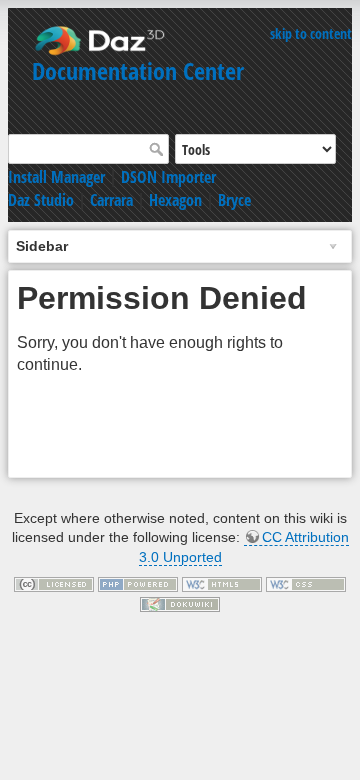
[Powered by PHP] (138, 583)
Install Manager (56, 177)
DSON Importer (168, 177)
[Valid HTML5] (222, 583)
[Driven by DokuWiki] (180, 603)
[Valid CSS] (306, 583)
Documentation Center (138, 70)
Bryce (234, 200)
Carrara (111, 200)
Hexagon (175, 200)
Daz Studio (41, 200)
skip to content (311, 33)
